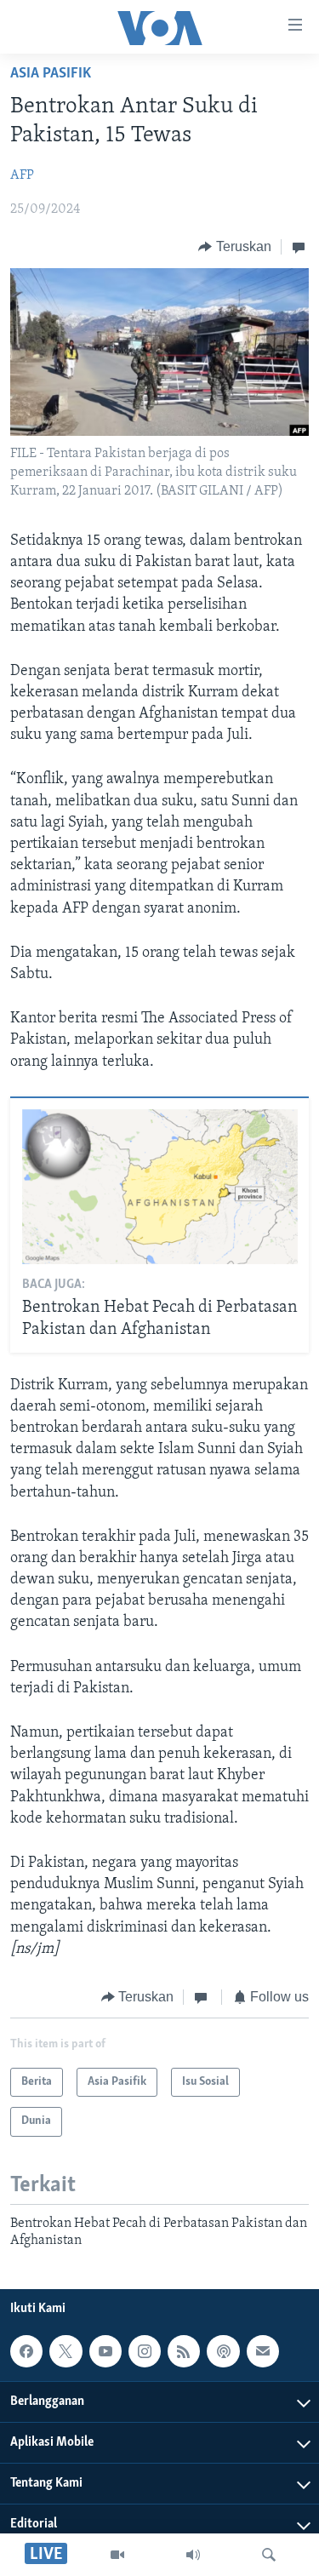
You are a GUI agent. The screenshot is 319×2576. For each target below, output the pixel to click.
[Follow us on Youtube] (105, 2351)
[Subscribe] (263, 2351)
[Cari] (269, 2555)
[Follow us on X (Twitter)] (66, 2351)
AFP (22, 175)
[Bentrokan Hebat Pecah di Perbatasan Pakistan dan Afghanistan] (160, 1187)
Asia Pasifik (51, 74)
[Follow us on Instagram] (145, 2351)
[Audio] (193, 2555)
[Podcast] (223, 2351)
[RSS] (184, 2351)
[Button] (235, 247)
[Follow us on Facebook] (26, 2351)
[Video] (117, 2555)
